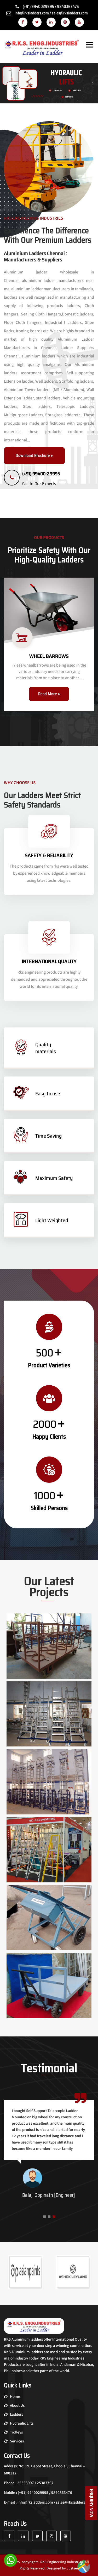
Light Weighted (52, 1220)
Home (15, 2397)
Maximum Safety (54, 1178)
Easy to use (48, 1094)
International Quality (49, 961)
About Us (17, 2406)
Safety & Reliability (49, 855)
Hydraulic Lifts (21, 2423)
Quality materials (46, 1048)
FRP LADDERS (49, 656)
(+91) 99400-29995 (41, 474)
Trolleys (16, 2432)
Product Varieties (49, 1365)
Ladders (16, 2414)
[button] (44, 2218)
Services (16, 2441)
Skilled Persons (49, 1508)
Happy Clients (49, 1437)
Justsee (73, 2568)
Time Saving (48, 1136)
